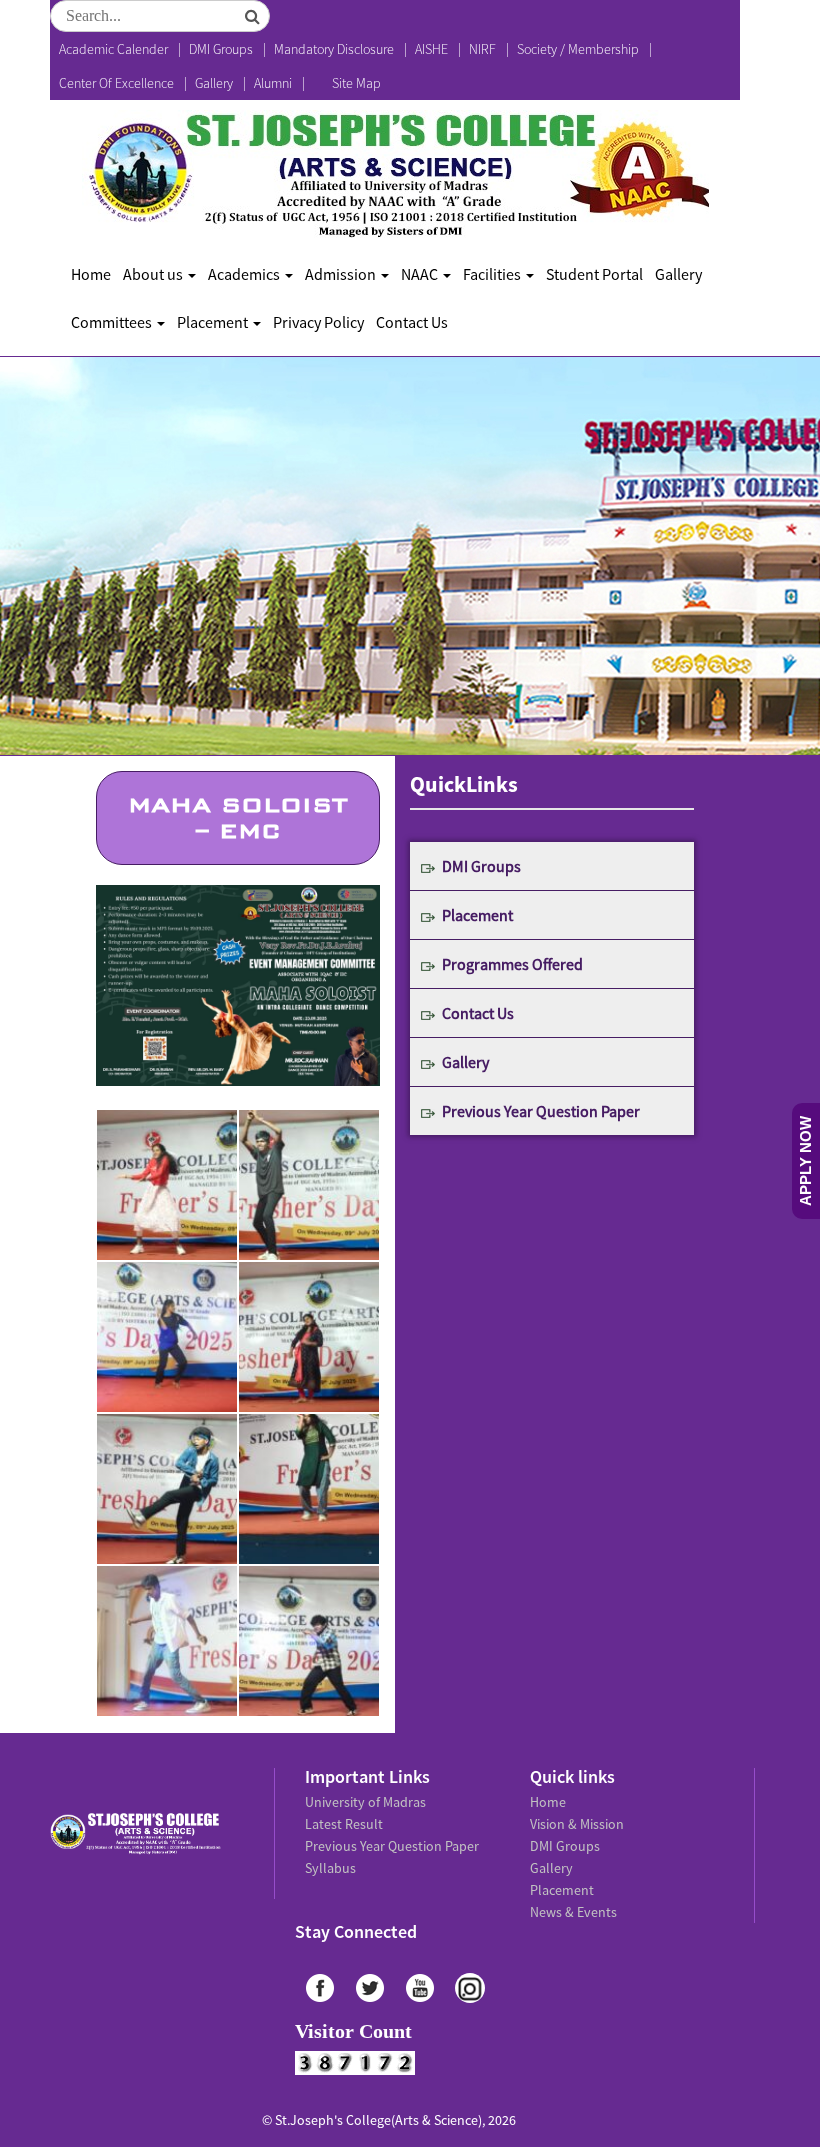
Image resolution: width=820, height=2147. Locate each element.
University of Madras (365, 1802)
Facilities (493, 274)
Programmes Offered (512, 964)
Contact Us (412, 322)
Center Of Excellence (116, 83)
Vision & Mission (577, 1824)
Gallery (214, 83)
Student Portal (594, 274)
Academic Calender (113, 49)
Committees (113, 322)
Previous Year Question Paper (541, 1111)
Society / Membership (578, 49)
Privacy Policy (318, 322)
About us (154, 274)
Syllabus (330, 1868)
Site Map (356, 83)
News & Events (573, 1912)
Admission (342, 274)
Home (91, 274)
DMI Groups (221, 49)
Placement (214, 322)
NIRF (482, 49)
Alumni (273, 83)
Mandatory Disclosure (334, 49)
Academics (245, 274)
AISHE (431, 49)
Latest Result (344, 1824)
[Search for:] (160, 16)
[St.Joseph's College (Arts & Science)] (395, 175)
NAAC (421, 274)
